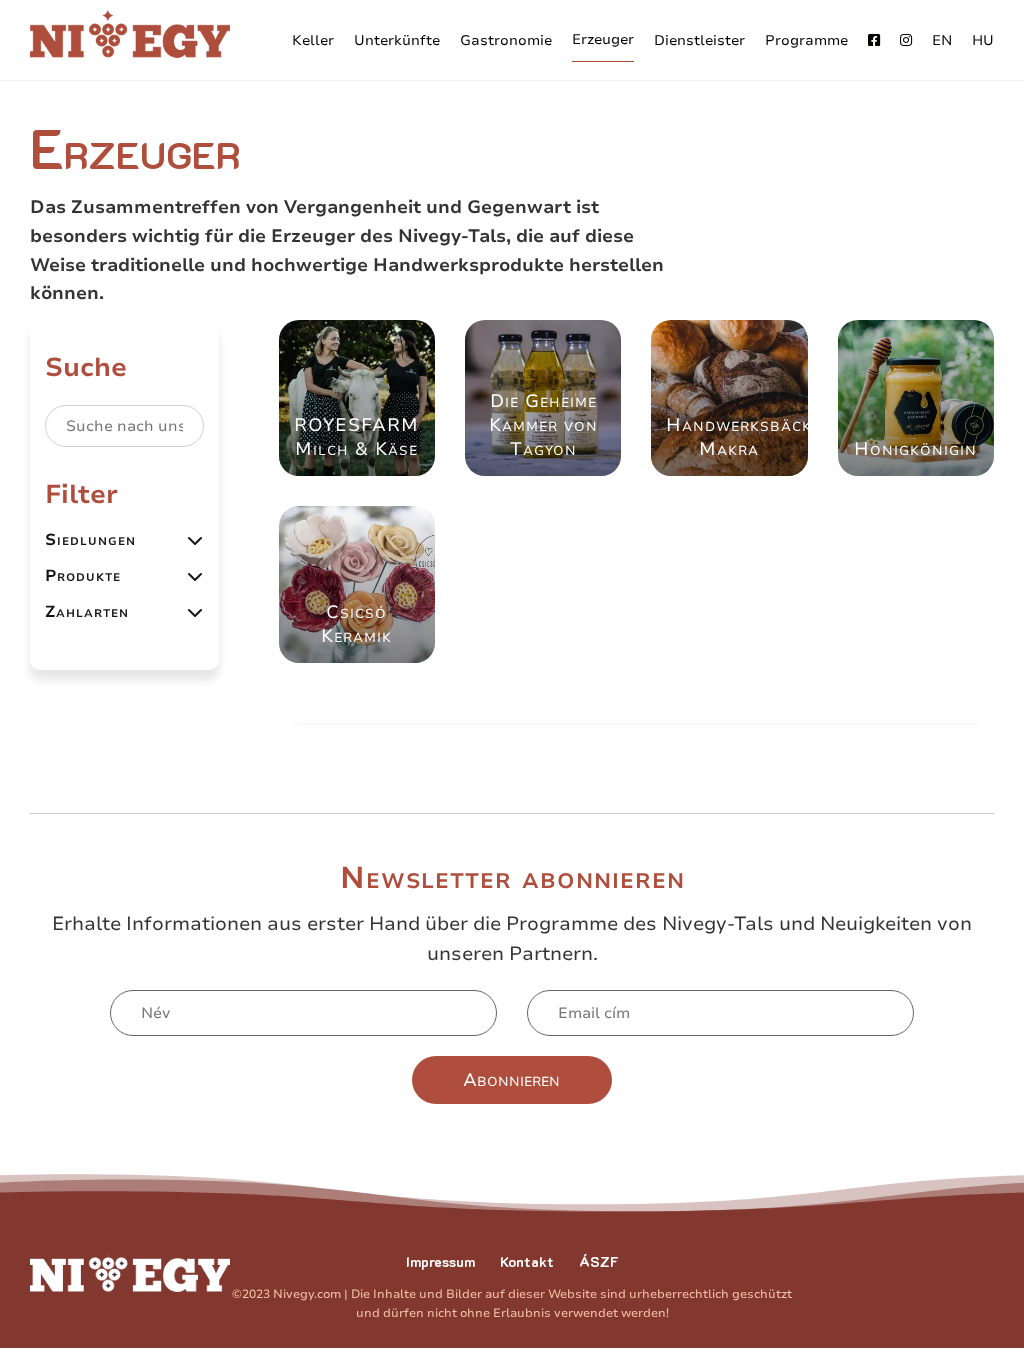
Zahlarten (87, 612)
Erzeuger (603, 39)
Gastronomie (506, 40)
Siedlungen (90, 540)
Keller (313, 40)
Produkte (83, 576)
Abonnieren (511, 1080)
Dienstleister (699, 40)
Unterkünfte (397, 40)
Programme (806, 40)
